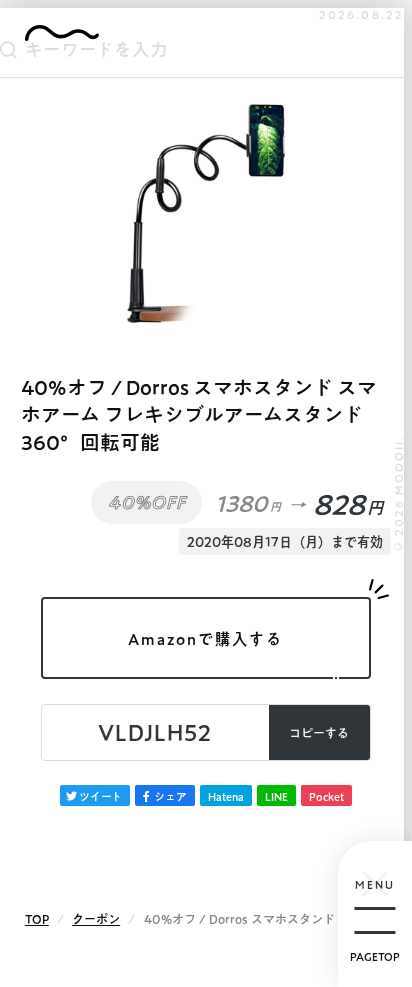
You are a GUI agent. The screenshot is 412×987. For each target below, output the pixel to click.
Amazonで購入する (205, 639)
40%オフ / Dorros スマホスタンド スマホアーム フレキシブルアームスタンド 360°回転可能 (199, 415)
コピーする (319, 733)
